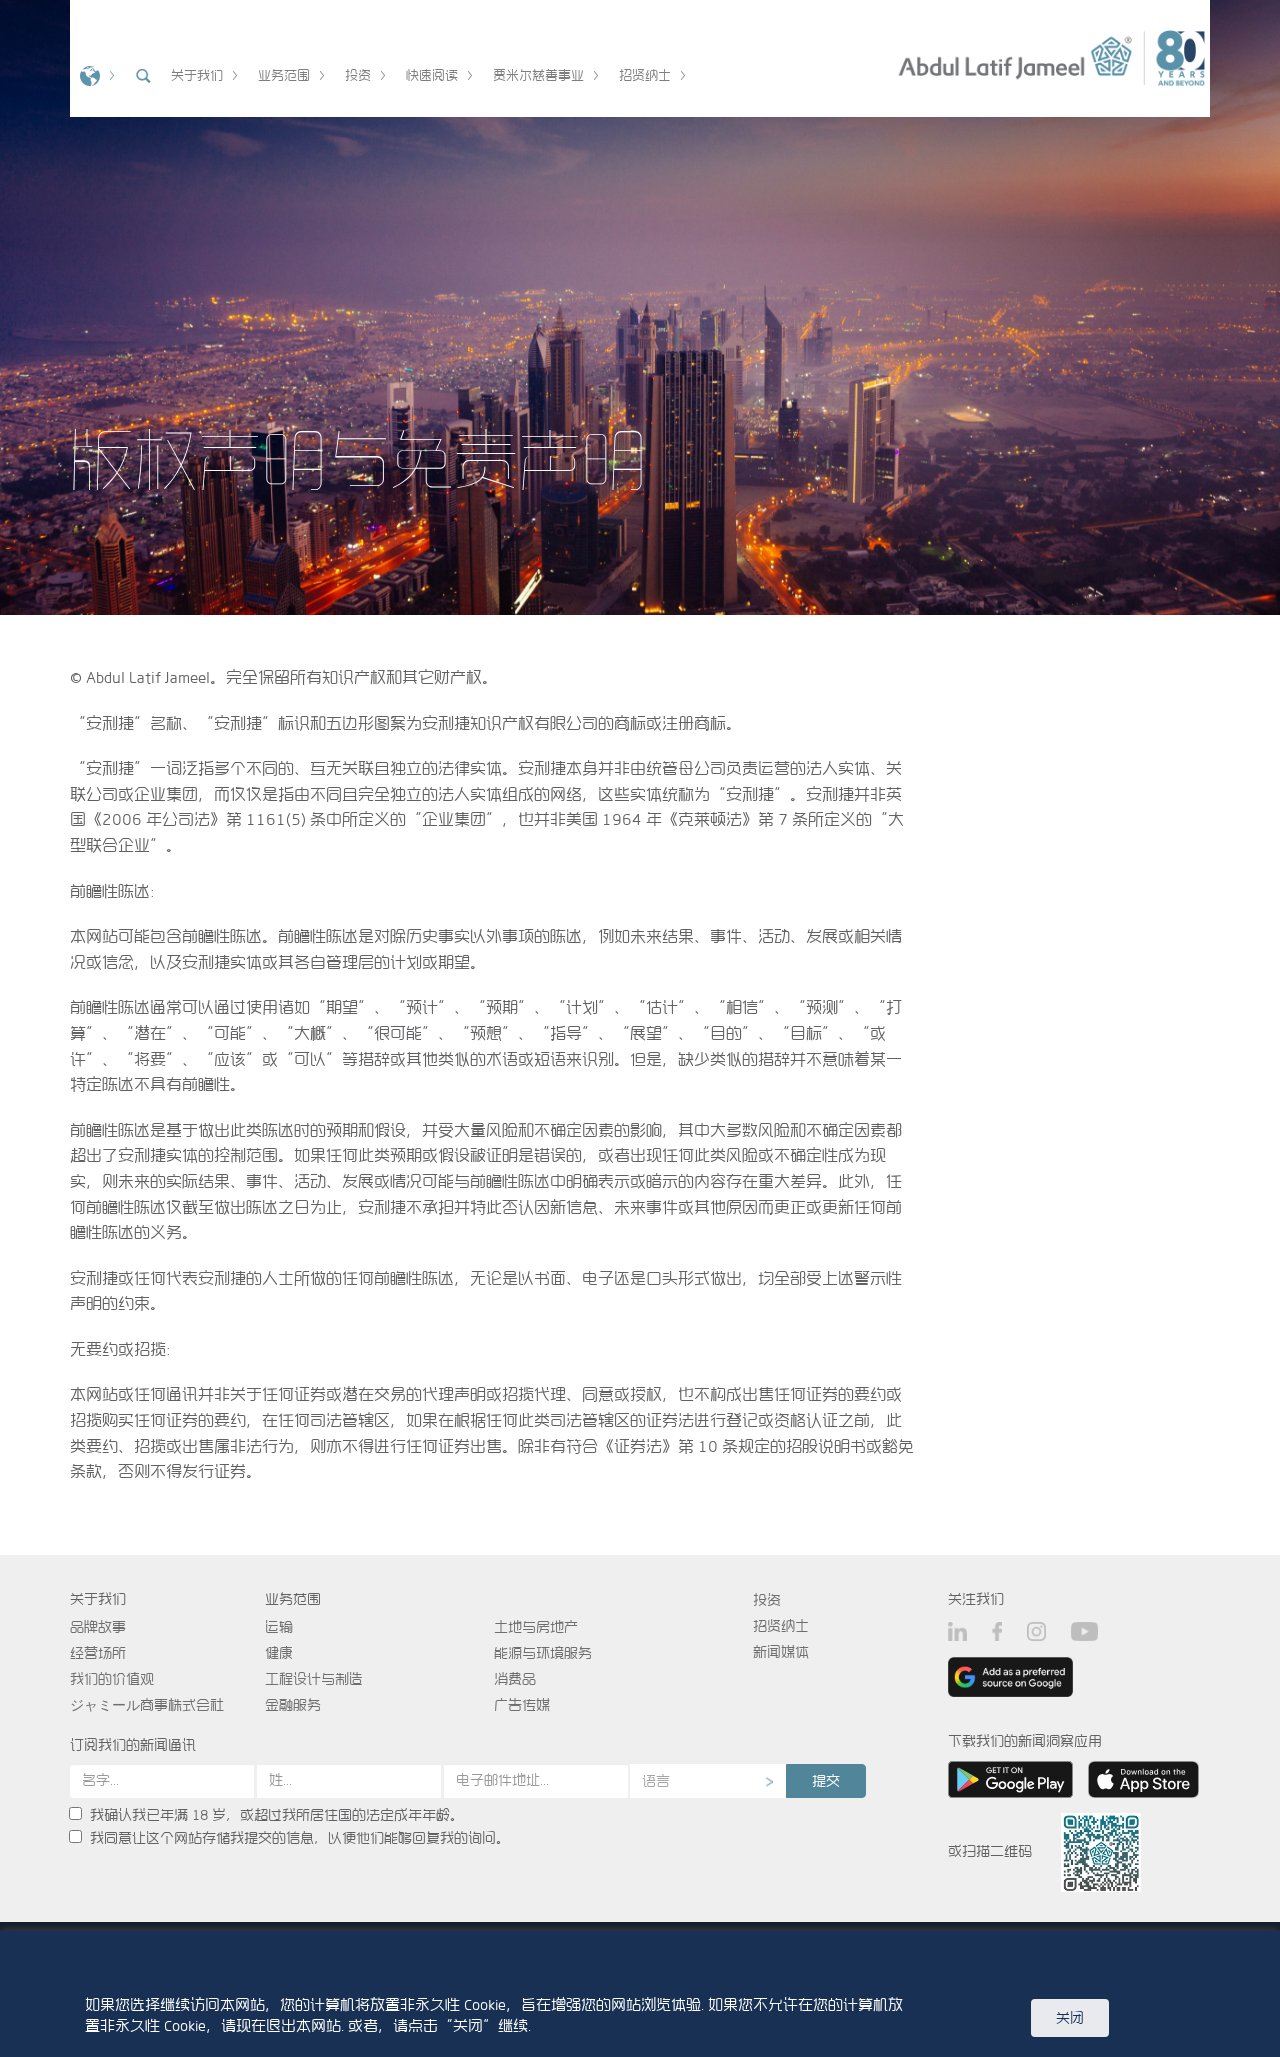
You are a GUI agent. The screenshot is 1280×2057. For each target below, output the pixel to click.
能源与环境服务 (543, 1653)
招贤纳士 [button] (645, 75)
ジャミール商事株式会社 (147, 1705)
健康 (279, 1653)
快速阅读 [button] (432, 75)
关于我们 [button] (197, 75)
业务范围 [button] (284, 75)
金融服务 (293, 1705)
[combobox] (708, 1781)
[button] (95, 74)
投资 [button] (358, 75)
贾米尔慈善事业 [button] (538, 75)
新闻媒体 (781, 1652)
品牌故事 (98, 1627)
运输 (279, 1627)
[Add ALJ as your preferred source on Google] (1010, 1676)
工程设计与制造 (314, 1679)
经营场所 (98, 1653)
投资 (767, 1600)
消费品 (515, 1679)
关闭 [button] (1070, 2018)
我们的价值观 (112, 1679)
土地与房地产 (536, 1627)
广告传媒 (522, 1705)
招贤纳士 (781, 1626)
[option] (640, 307)
